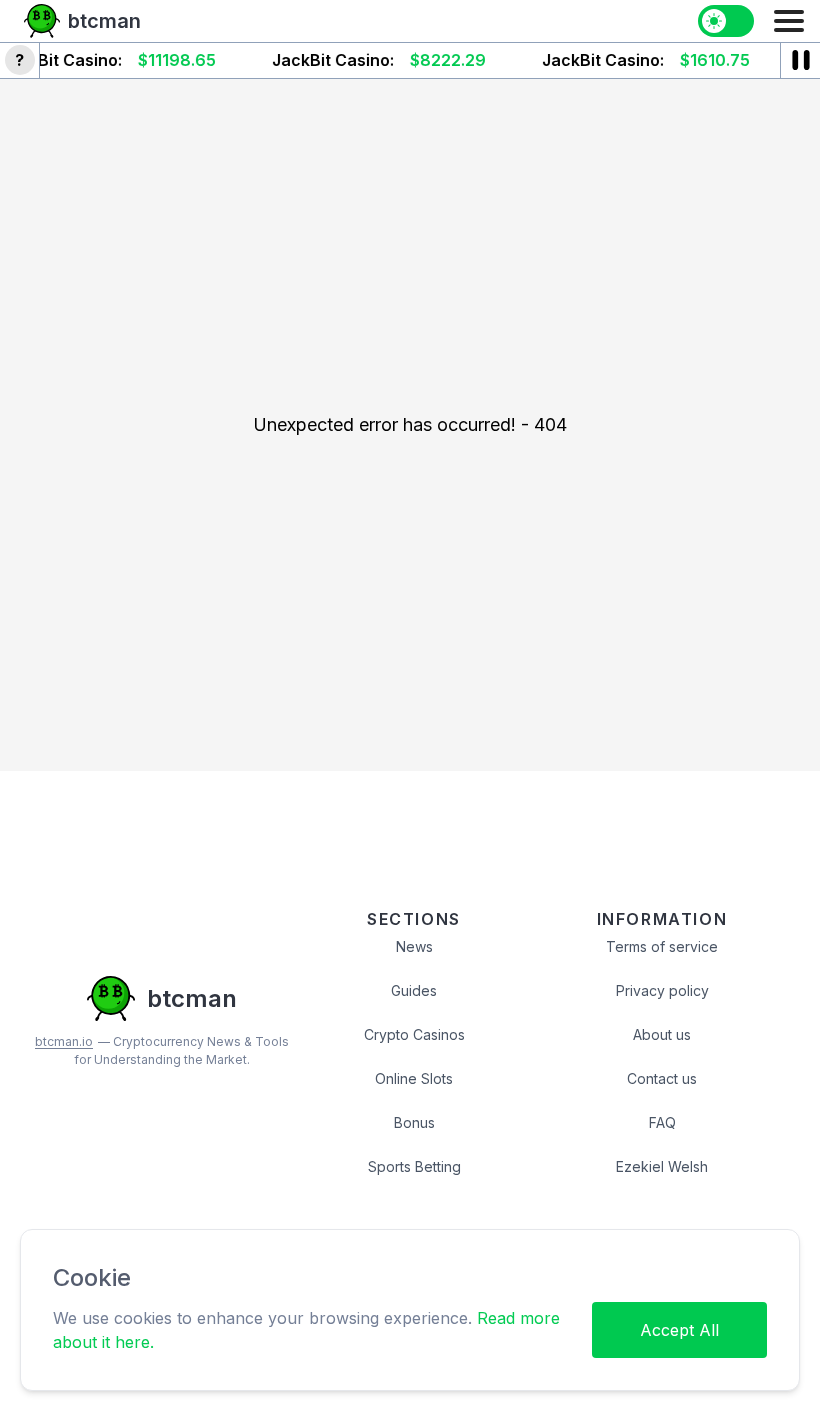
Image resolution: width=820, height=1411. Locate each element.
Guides (414, 990)
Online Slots (414, 1078)
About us (662, 1034)
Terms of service (662, 946)
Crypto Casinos (414, 1034)
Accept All (679, 1330)
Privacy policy (662, 990)
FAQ (662, 1122)
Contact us (662, 1078)
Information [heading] (662, 919)
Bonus (414, 1122)
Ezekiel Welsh (662, 1166)
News (414, 946)
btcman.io (64, 1041)
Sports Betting (414, 1166)
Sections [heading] (414, 919)
